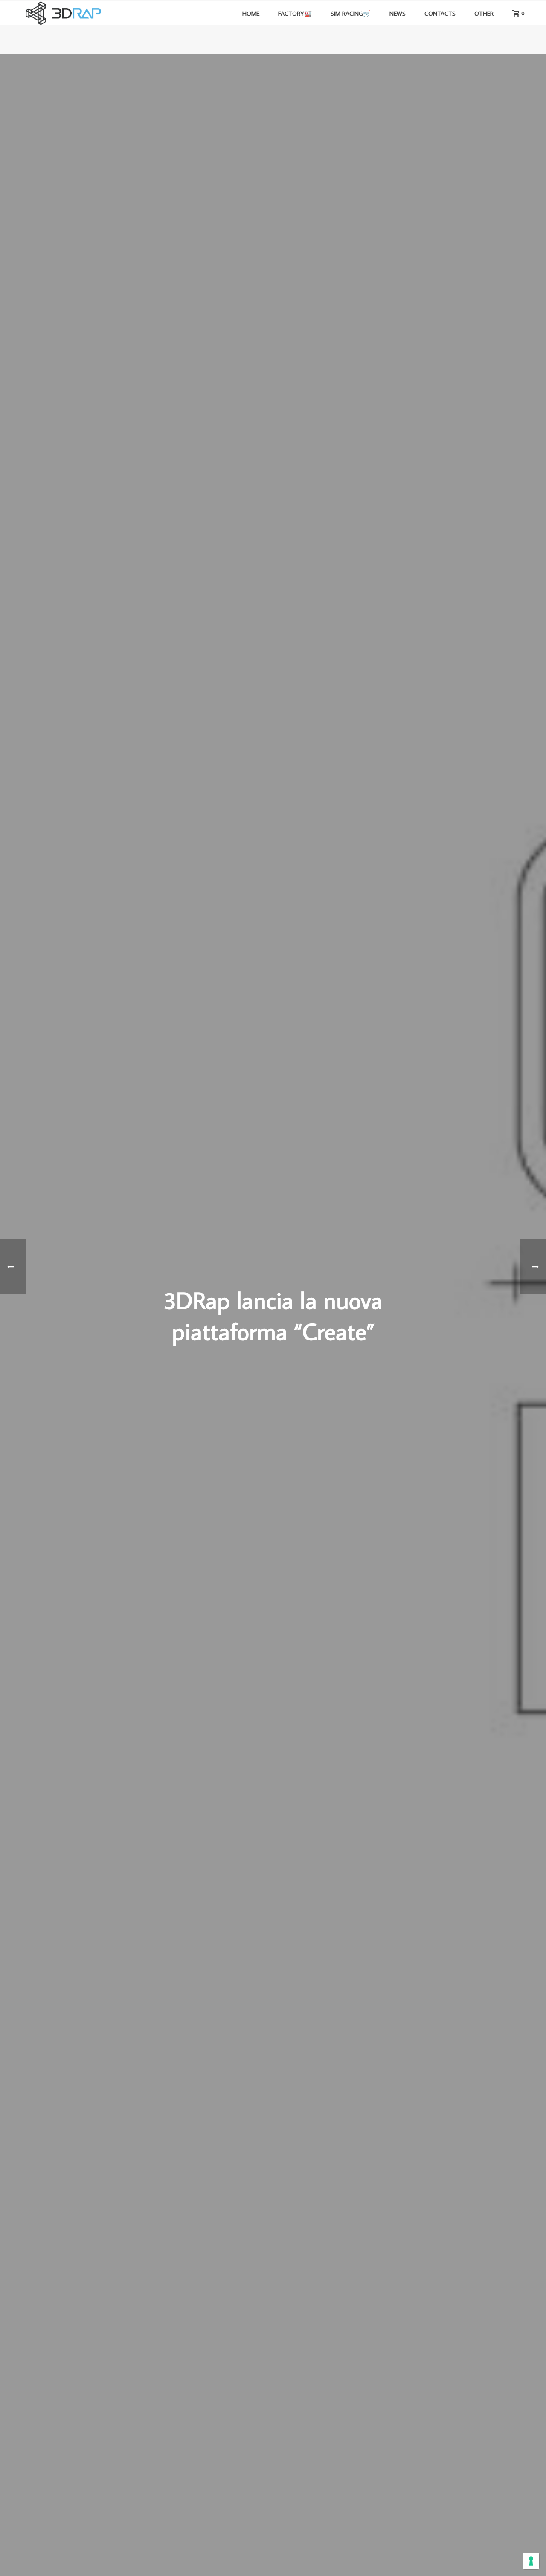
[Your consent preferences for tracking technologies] (531, 2561)
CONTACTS (440, 13)
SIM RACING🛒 (351, 13)
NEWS (398, 13)
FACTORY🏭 (295, 13)
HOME (251, 13)
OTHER (484, 13)
